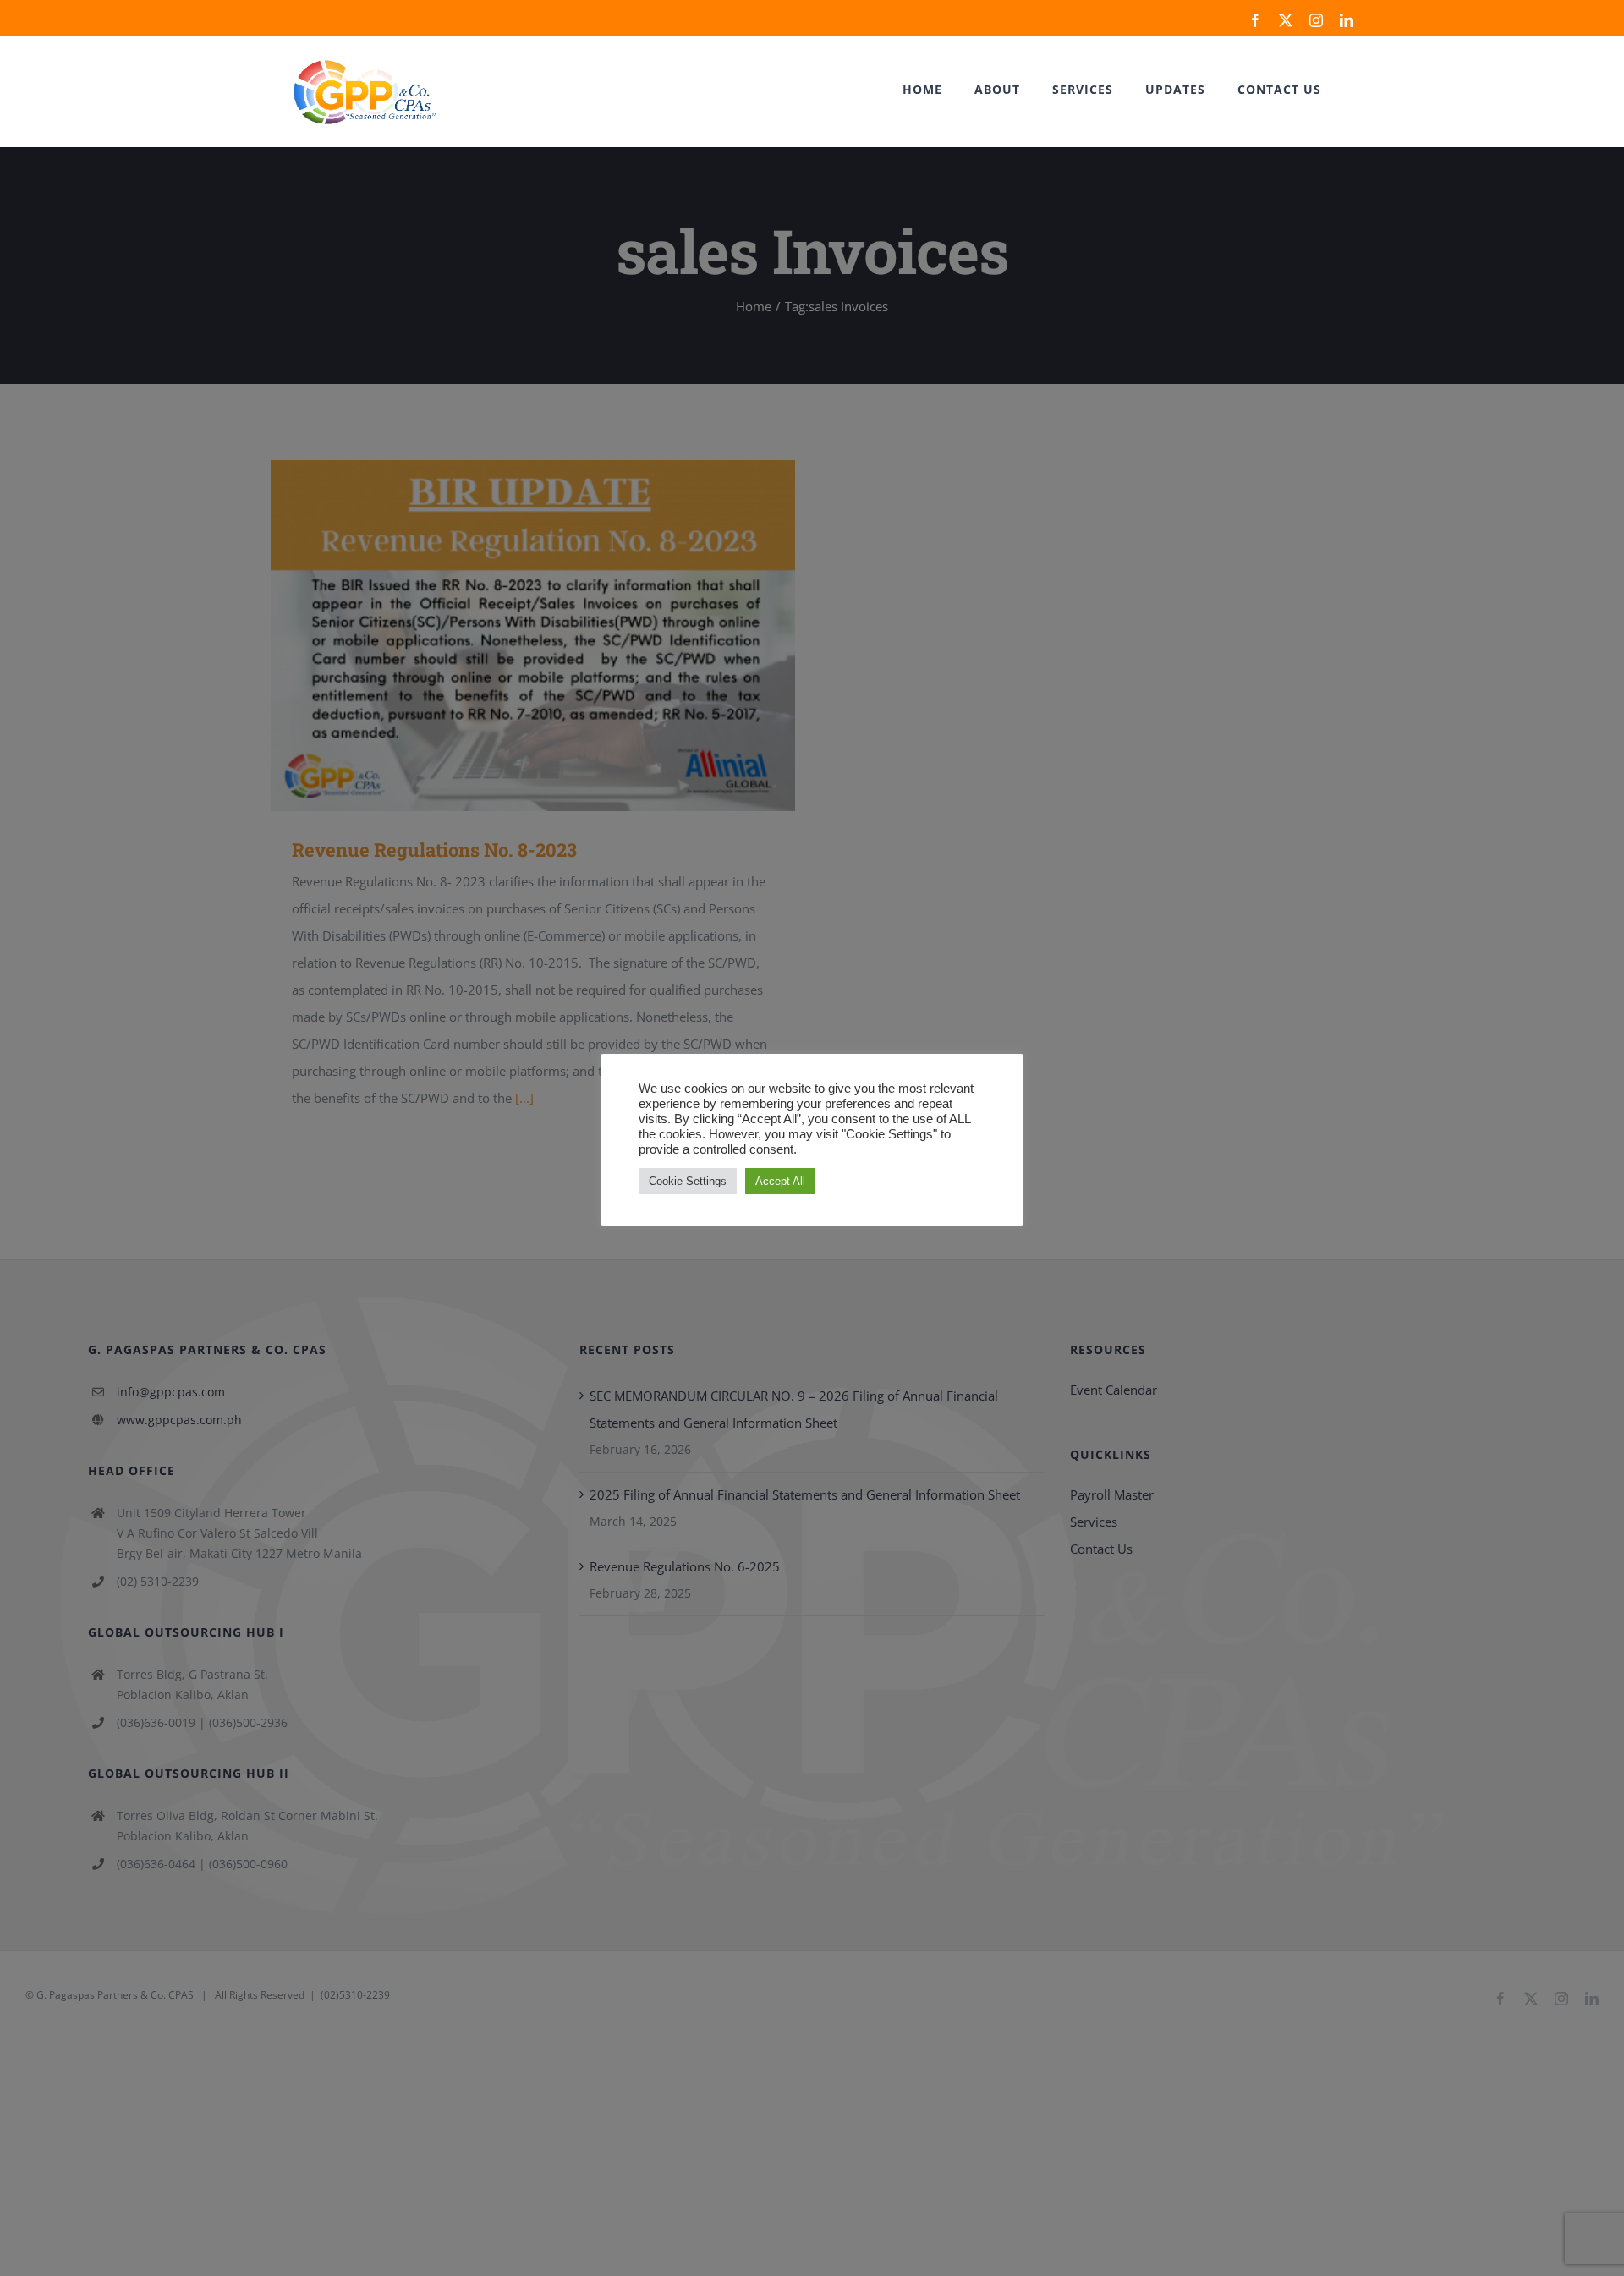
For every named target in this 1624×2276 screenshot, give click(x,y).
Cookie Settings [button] (688, 1181)
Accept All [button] (780, 1181)
